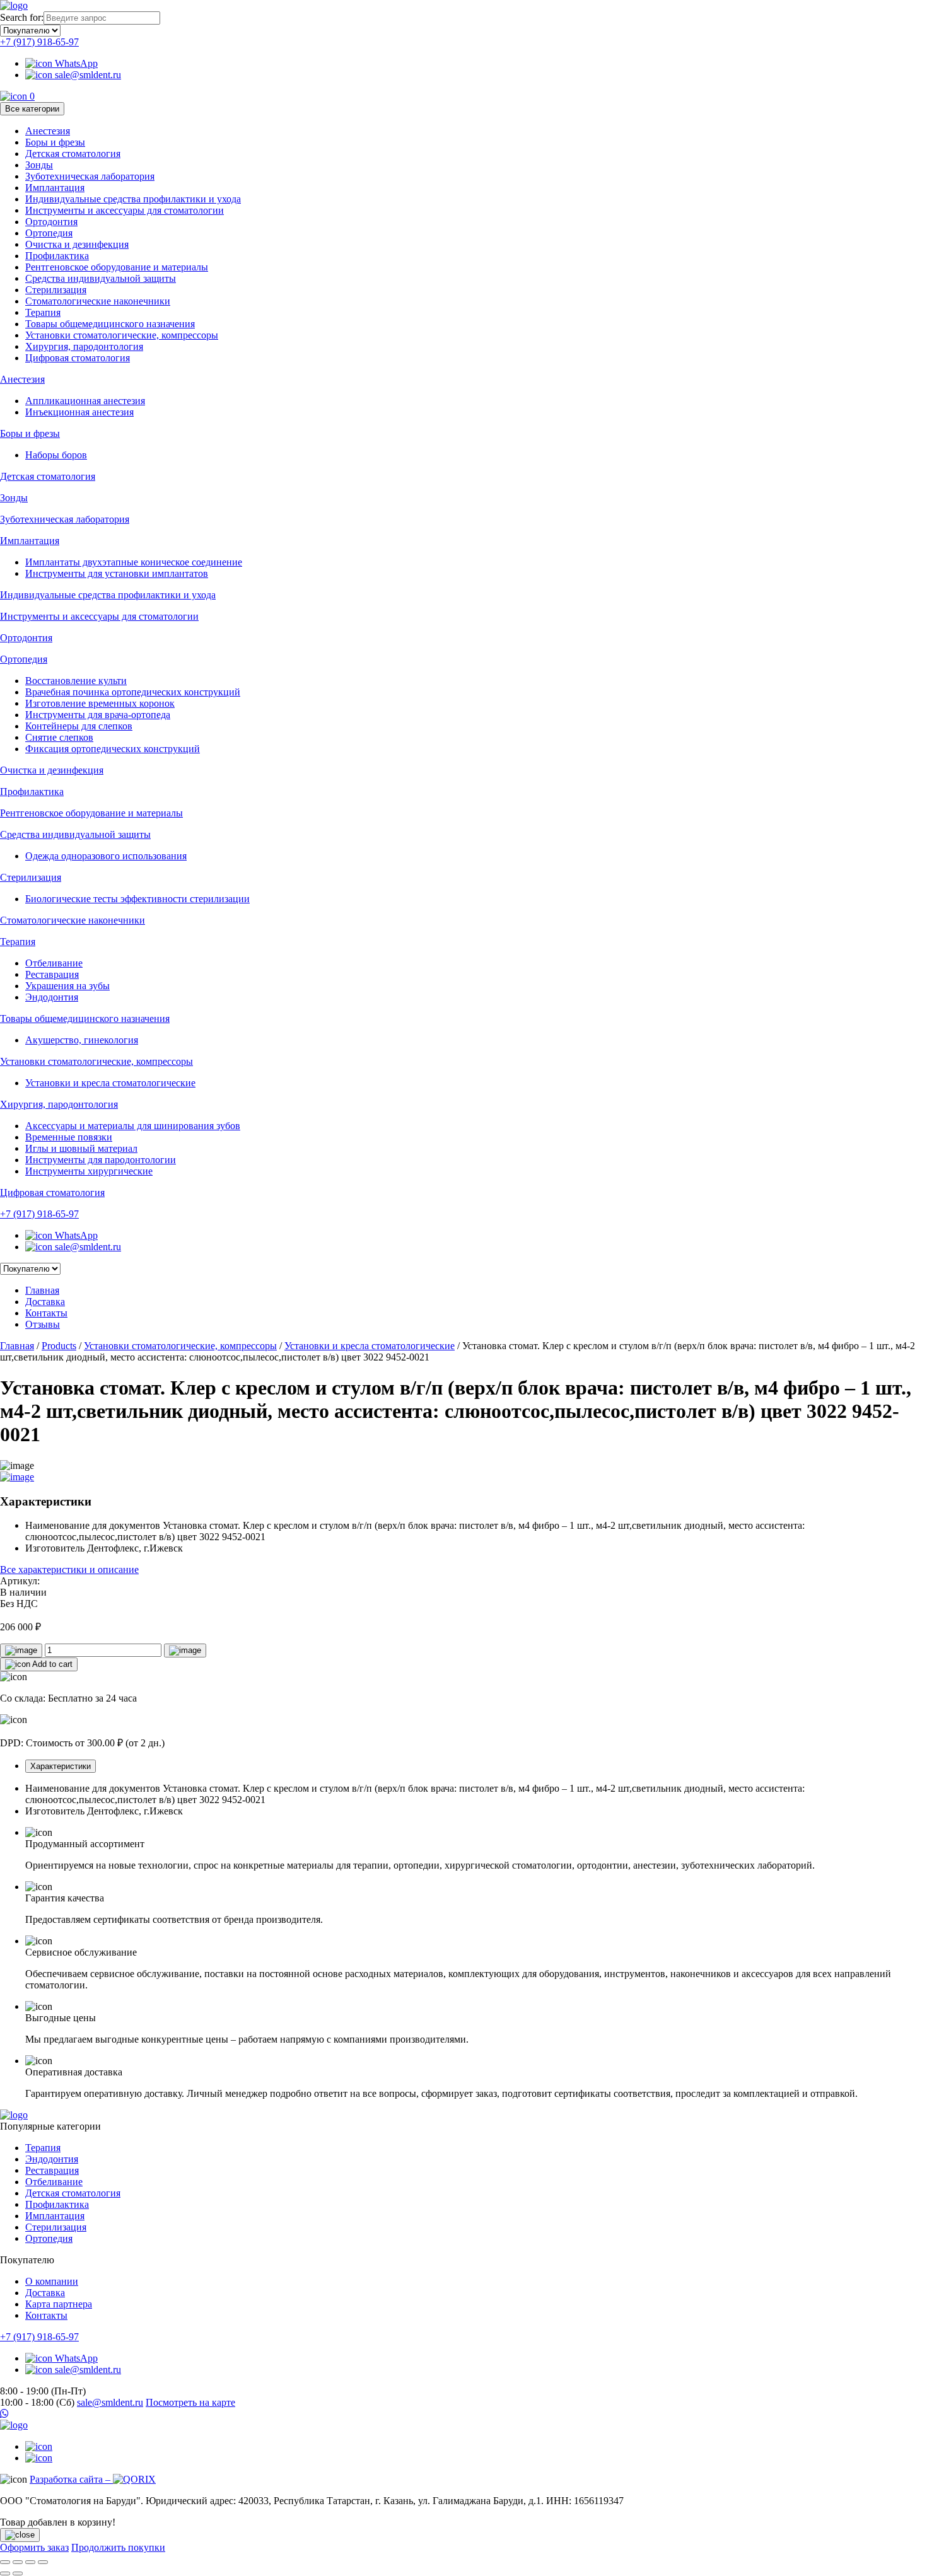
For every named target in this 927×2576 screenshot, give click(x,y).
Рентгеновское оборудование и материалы (117, 267)
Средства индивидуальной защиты (101, 278)
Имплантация (55, 188)
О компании (52, 2281)
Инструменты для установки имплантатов (117, 573)
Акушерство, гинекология (82, 1040)
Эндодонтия (52, 997)
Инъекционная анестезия (79, 412)
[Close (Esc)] (5, 2562)
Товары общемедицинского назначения (110, 324)
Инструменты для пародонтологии (101, 1160)
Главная (42, 1290)
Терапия (43, 312)
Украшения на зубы (67, 986)
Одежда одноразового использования (106, 856)
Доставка (45, 1302)
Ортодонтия (51, 222)
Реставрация (52, 974)
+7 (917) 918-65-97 (39, 42)
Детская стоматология (73, 154)
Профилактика (57, 256)
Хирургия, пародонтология (84, 346)
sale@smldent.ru (87, 75)
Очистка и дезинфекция (77, 244)
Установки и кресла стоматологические (110, 1083)
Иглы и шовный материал (81, 1148)
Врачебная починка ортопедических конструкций (133, 692)
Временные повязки (69, 1137)
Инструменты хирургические (89, 1171)
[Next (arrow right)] (18, 2573)
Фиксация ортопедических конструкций (113, 749)
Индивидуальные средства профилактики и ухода (133, 199)
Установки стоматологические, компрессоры (122, 335)
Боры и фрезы (55, 142)
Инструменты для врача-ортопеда (98, 715)
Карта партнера (59, 2304)
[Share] (18, 2562)
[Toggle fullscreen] (30, 2562)
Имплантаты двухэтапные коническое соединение (134, 562)
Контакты (46, 1313)
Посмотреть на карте (190, 2402)
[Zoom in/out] (43, 2562)
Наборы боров (56, 455)
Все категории (32, 109)
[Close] (20, 2535)
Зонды (39, 165)
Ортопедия (49, 233)
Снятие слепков (59, 737)
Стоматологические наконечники (98, 301)
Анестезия (48, 131)
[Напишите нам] (463, 2414)
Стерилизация (56, 290)
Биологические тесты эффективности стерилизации (137, 899)
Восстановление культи (76, 681)
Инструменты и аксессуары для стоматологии (125, 210)
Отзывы (43, 1324)
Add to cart (51, 1664)
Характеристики (61, 1766)
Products (59, 1346)
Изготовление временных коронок (100, 703)
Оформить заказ (34, 2547)
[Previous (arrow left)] (5, 2573)
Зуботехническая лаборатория (90, 176)
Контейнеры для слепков (79, 726)
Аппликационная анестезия (85, 401)
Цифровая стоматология (78, 358)
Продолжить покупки (118, 2547)
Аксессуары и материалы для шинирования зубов (133, 1126)
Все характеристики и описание (69, 1569)
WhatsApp (75, 63)
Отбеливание (54, 963)
